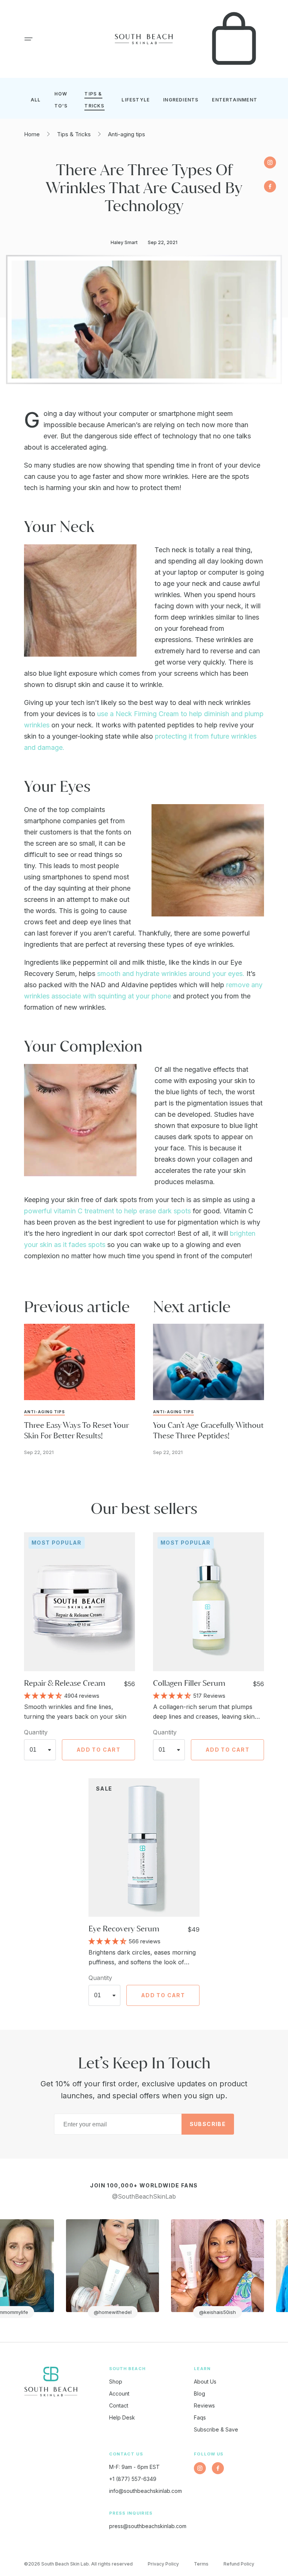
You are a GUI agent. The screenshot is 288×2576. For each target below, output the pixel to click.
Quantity (36, 1732)
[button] (28, 39)
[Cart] (234, 39)
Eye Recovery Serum (124, 1929)
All (36, 100)
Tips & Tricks (74, 134)
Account (119, 2393)
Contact (119, 2405)
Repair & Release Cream (65, 1683)
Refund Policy (239, 2564)
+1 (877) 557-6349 (133, 2479)
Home (32, 134)
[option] (81, 2269)
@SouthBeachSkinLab (144, 2196)
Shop (116, 2382)
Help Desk (122, 2417)
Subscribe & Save (216, 2429)
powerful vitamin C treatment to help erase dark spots (107, 1211)
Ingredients (181, 100)
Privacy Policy (163, 2564)
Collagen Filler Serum (189, 1683)
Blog (199, 2393)
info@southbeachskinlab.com (145, 2491)
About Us (205, 2382)
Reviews (204, 2405)
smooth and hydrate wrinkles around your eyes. (171, 974)
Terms (201, 2564)
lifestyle (136, 100)
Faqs (200, 2417)
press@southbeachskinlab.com (148, 2526)
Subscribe (208, 2124)
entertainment (235, 100)
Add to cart (98, 1750)
